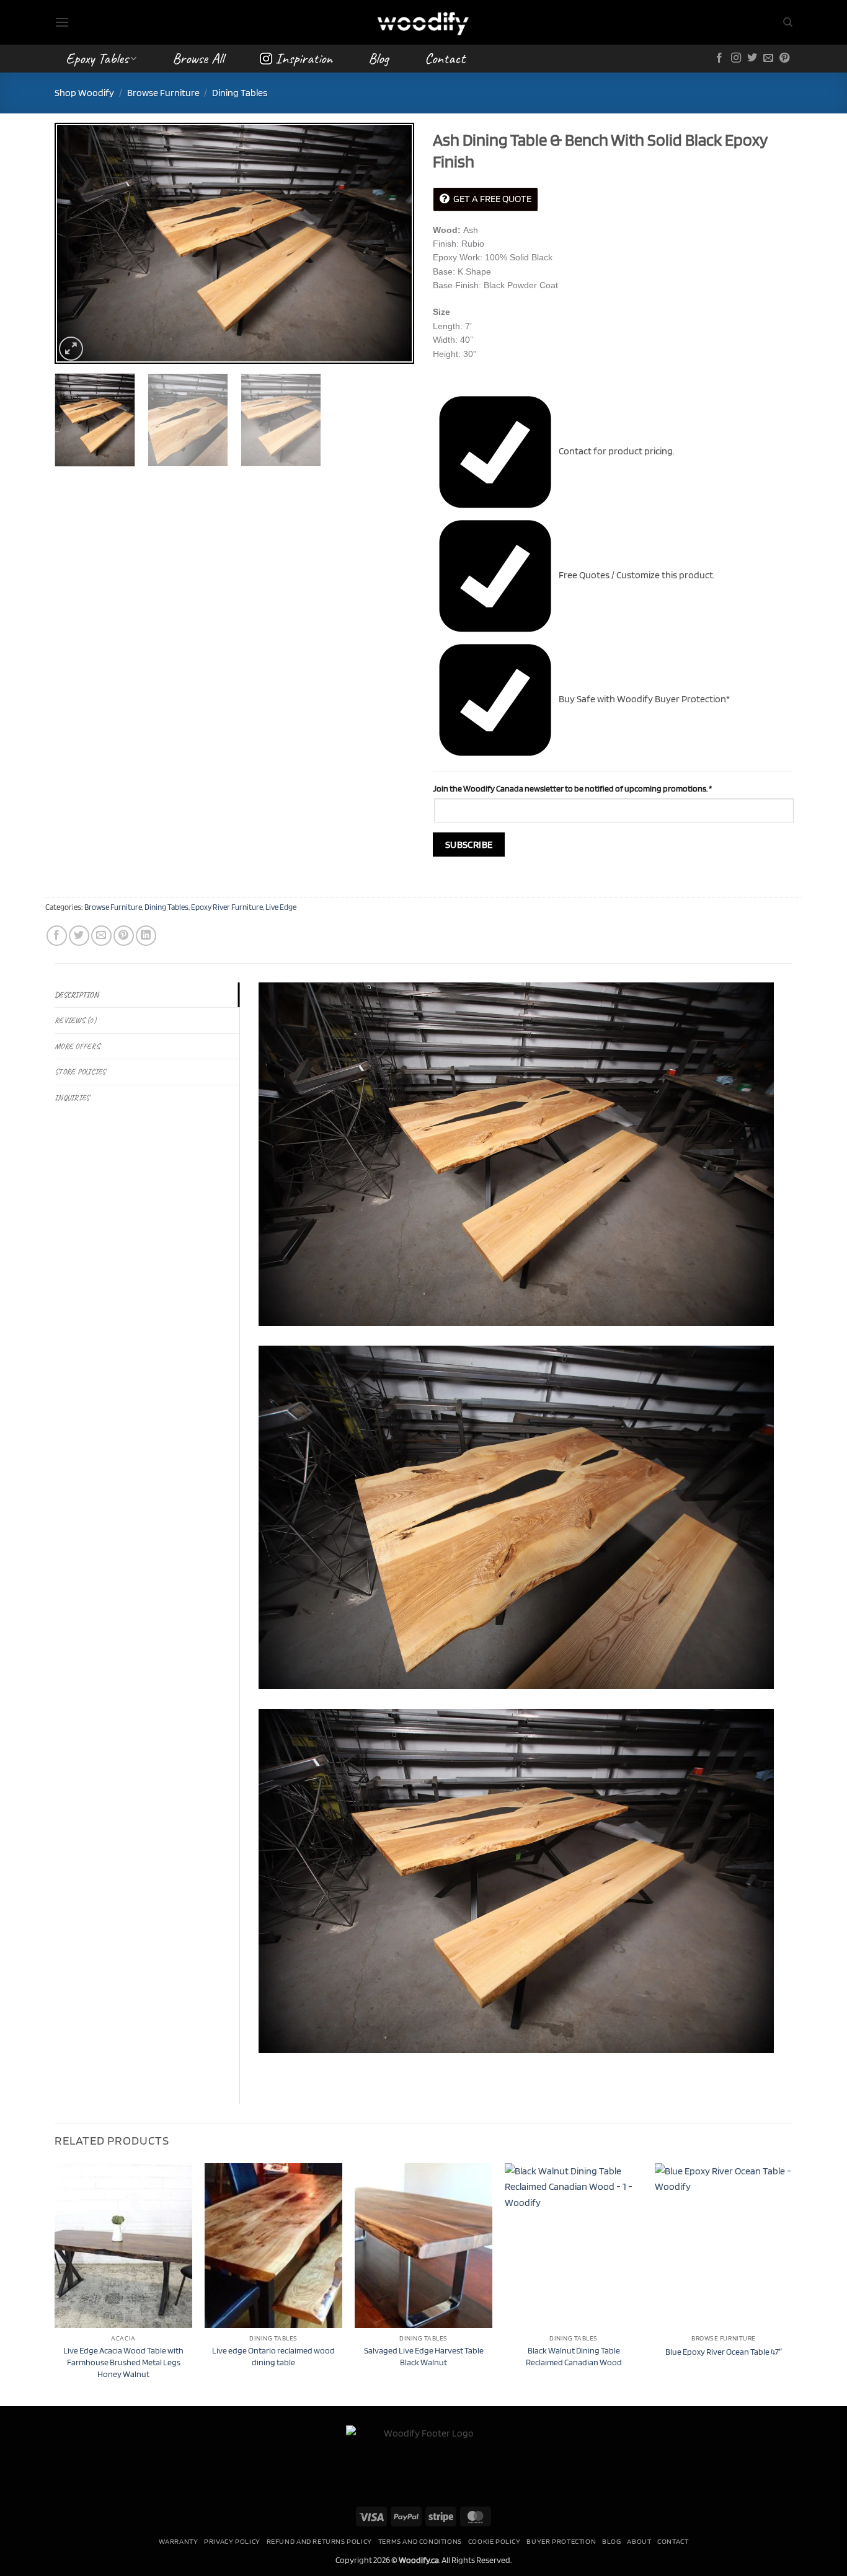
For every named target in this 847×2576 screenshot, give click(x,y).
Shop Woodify (84, 93)
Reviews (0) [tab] (75, 1020)
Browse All (198, 58)
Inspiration (304, 58)
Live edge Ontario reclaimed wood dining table (273, 2356)
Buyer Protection (561, 2541)
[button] (62, 22)
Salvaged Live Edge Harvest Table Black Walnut (424, 2356)
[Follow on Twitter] (752, 58)
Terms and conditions (420, 2541)
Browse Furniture (163, 93)
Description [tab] (77, 995)
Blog (379, 58)
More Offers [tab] (77, 1046)
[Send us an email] (768, 58)
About (639, 2541)
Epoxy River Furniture (227, 907)
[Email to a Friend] (101, 936)
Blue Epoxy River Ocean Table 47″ (724, 2351)
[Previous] (78, 243)
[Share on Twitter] (79, 936)
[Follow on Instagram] (736, 58)
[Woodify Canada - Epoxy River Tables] (423, 22)
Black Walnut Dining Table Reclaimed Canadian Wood (574, 2356)
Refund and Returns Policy (319, 2541)
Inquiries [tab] (72, 1098)
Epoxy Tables (97, 58)
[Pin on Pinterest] (124, 936)
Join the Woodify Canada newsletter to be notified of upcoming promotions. (572, 788)
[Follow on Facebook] (719, 58)
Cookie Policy (494, 2541)
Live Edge (281, 907)
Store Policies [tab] (80, 1072)
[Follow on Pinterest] (784, 58)
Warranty (179, 2541)
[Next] (391, 243)
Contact (445, 58)
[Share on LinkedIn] (146, 936)
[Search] (788, 22)
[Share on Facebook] (57, 936)
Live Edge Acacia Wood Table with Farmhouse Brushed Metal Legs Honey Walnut (123, 2362)
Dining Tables (240, 93)
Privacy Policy (232, 2541)
